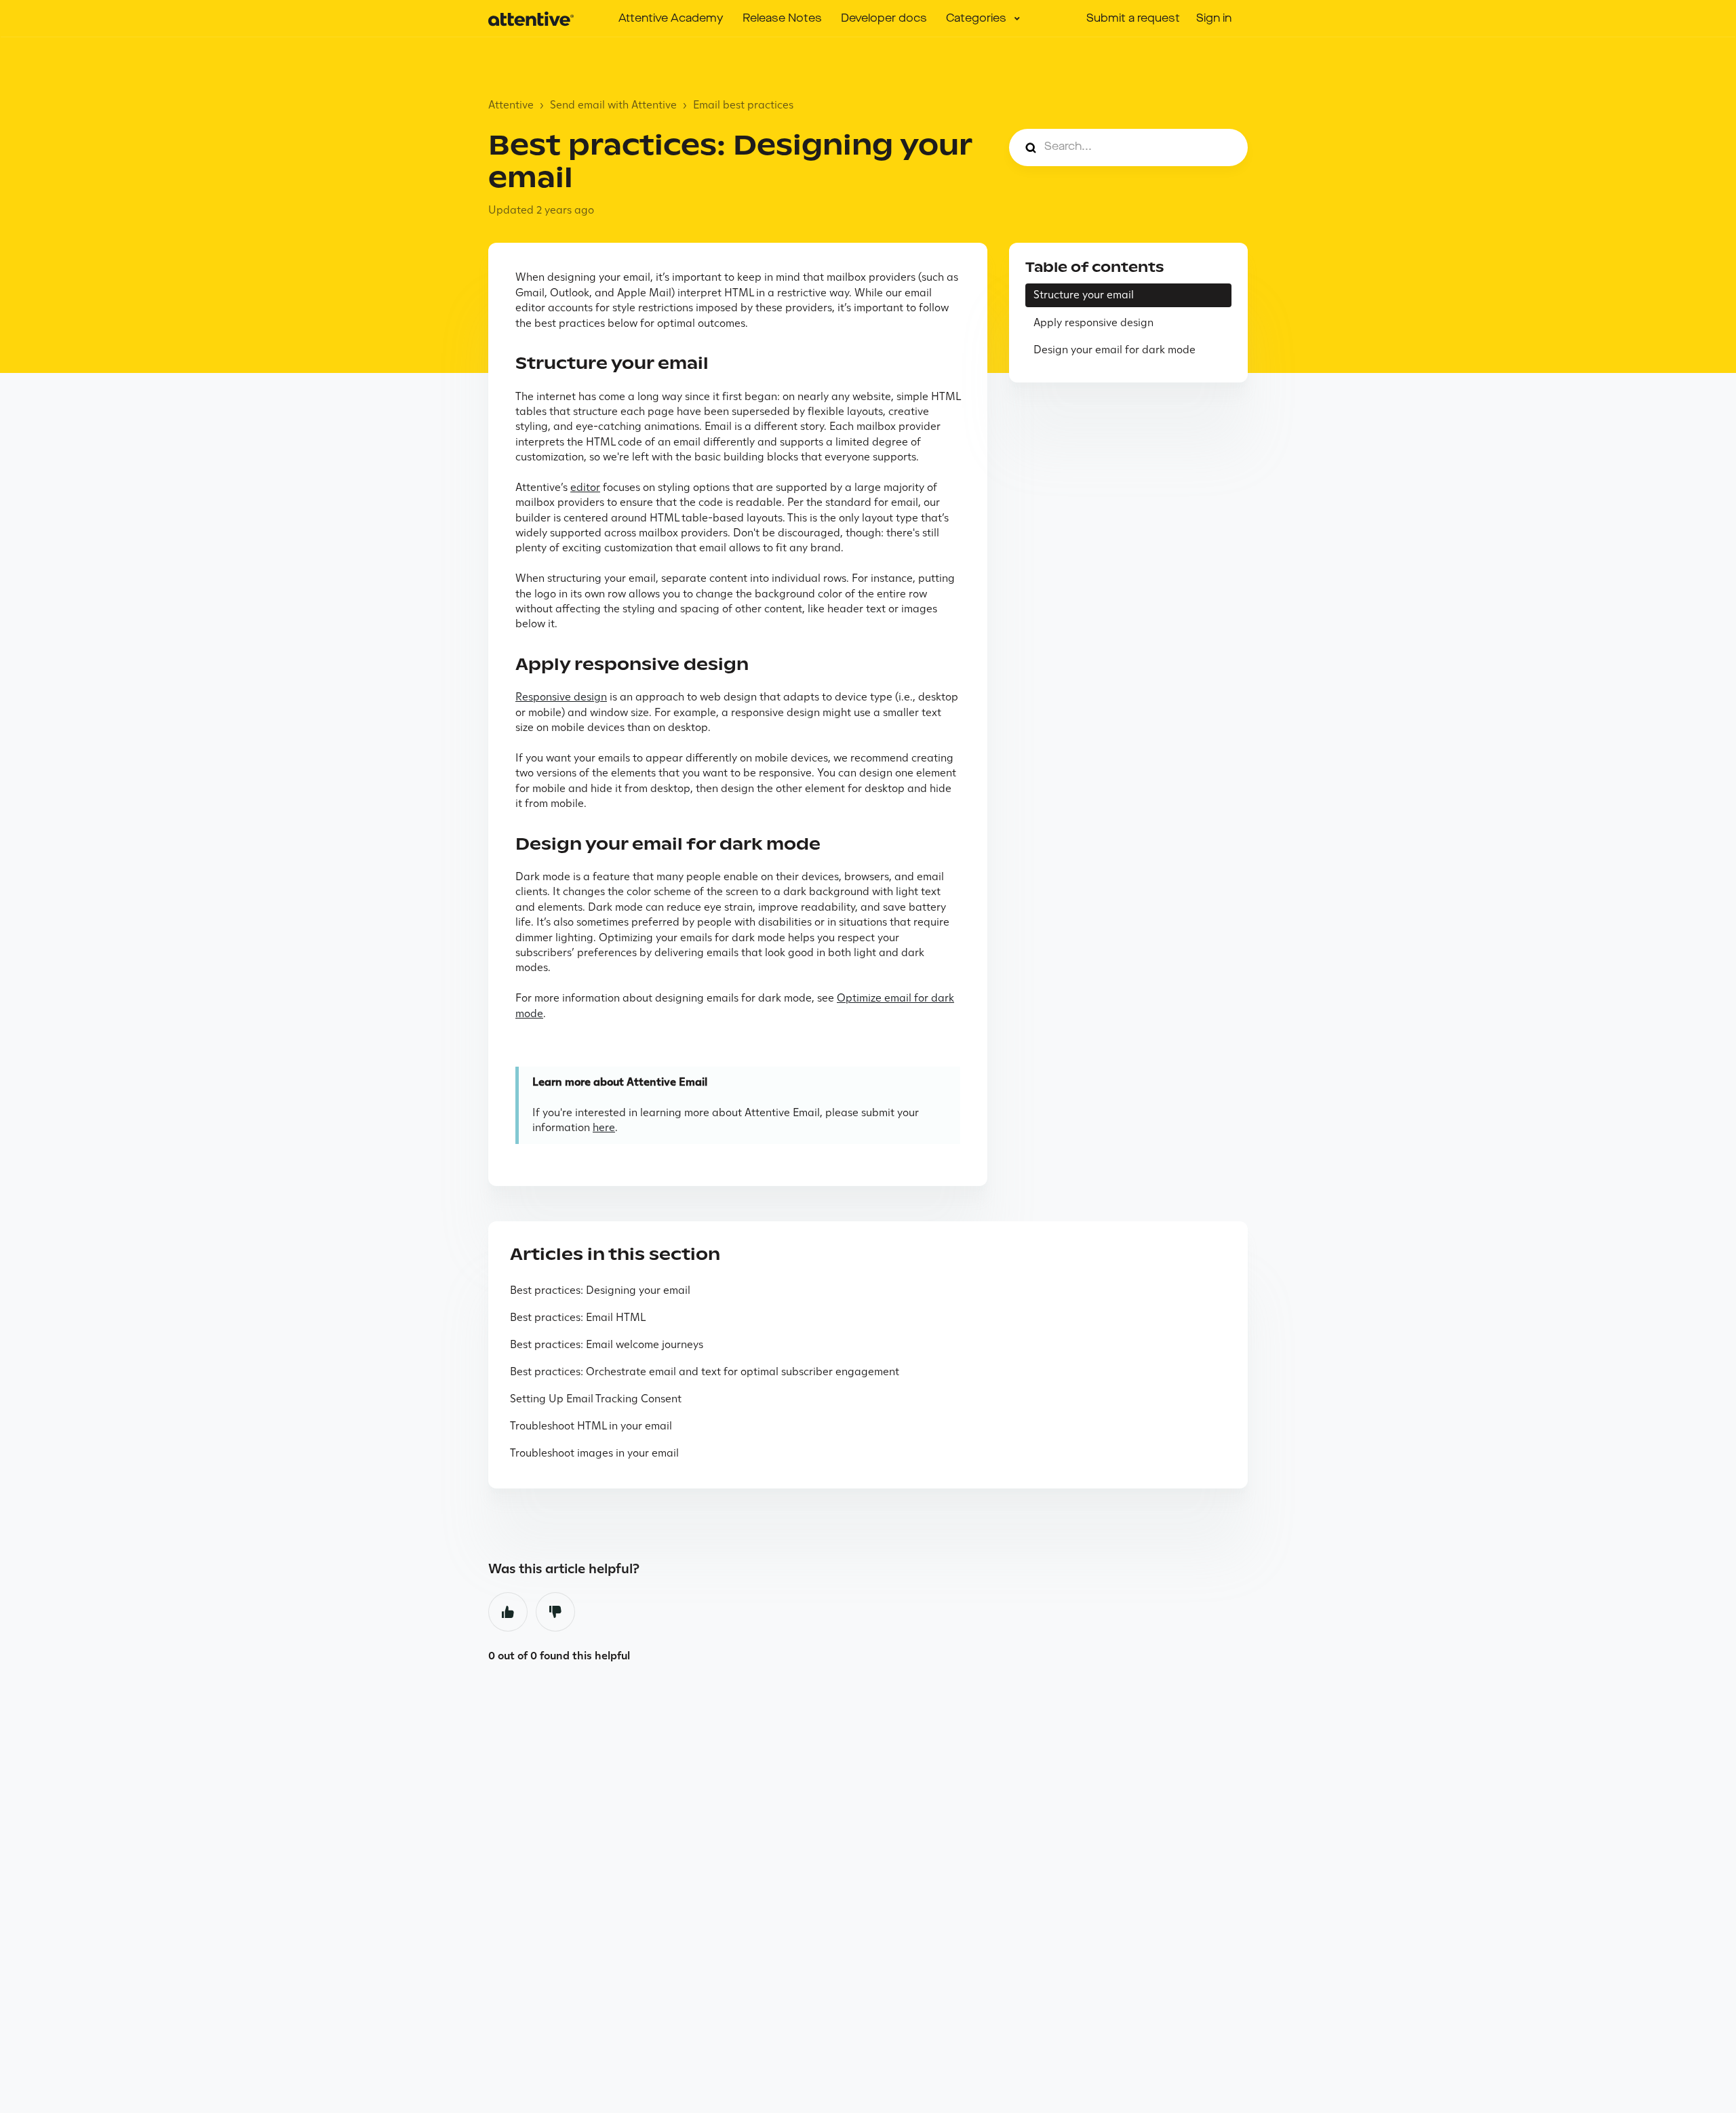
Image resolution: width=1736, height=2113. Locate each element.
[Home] (531, 19)
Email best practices (743, 105)
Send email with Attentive (613, 105)
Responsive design (561, 697)
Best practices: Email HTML (578, 1317)
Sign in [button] (1214, 19)
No (555, 1612)
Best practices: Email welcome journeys (607, 1344)
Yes (508, 1612)
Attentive (511, 105)
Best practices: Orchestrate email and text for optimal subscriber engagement (705, 1371)
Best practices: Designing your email (600, 1290)
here (604, 1127)
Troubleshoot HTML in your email (591, 1426)
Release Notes (782, 19)
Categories (978, 19)
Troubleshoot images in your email (594, 1453)
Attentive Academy (671, 19)
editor (585, 487)
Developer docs (884, 19)
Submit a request (1133, 19)
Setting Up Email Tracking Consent (596, 1399)
